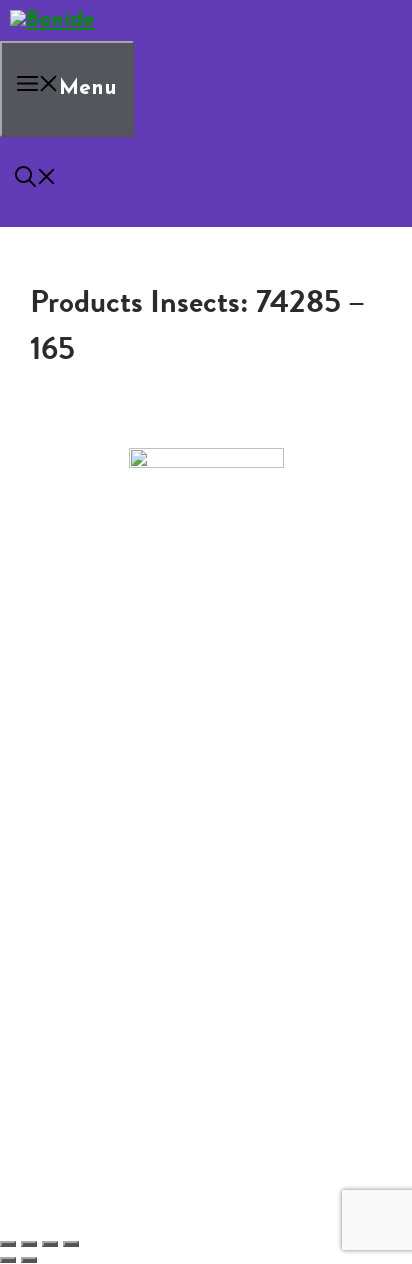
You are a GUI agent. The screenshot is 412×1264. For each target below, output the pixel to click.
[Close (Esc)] (71, 1244)
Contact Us (89, 724)
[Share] (50, 1244)
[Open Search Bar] (36, 181)
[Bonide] (52, 20)
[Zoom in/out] (8, 1244)
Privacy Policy (97, 772)
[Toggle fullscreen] (29, 1244)
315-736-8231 (206, 662)
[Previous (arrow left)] (8, 1260)
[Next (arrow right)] (29, 1260)
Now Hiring (130, 740)
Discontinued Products (129, 756)
